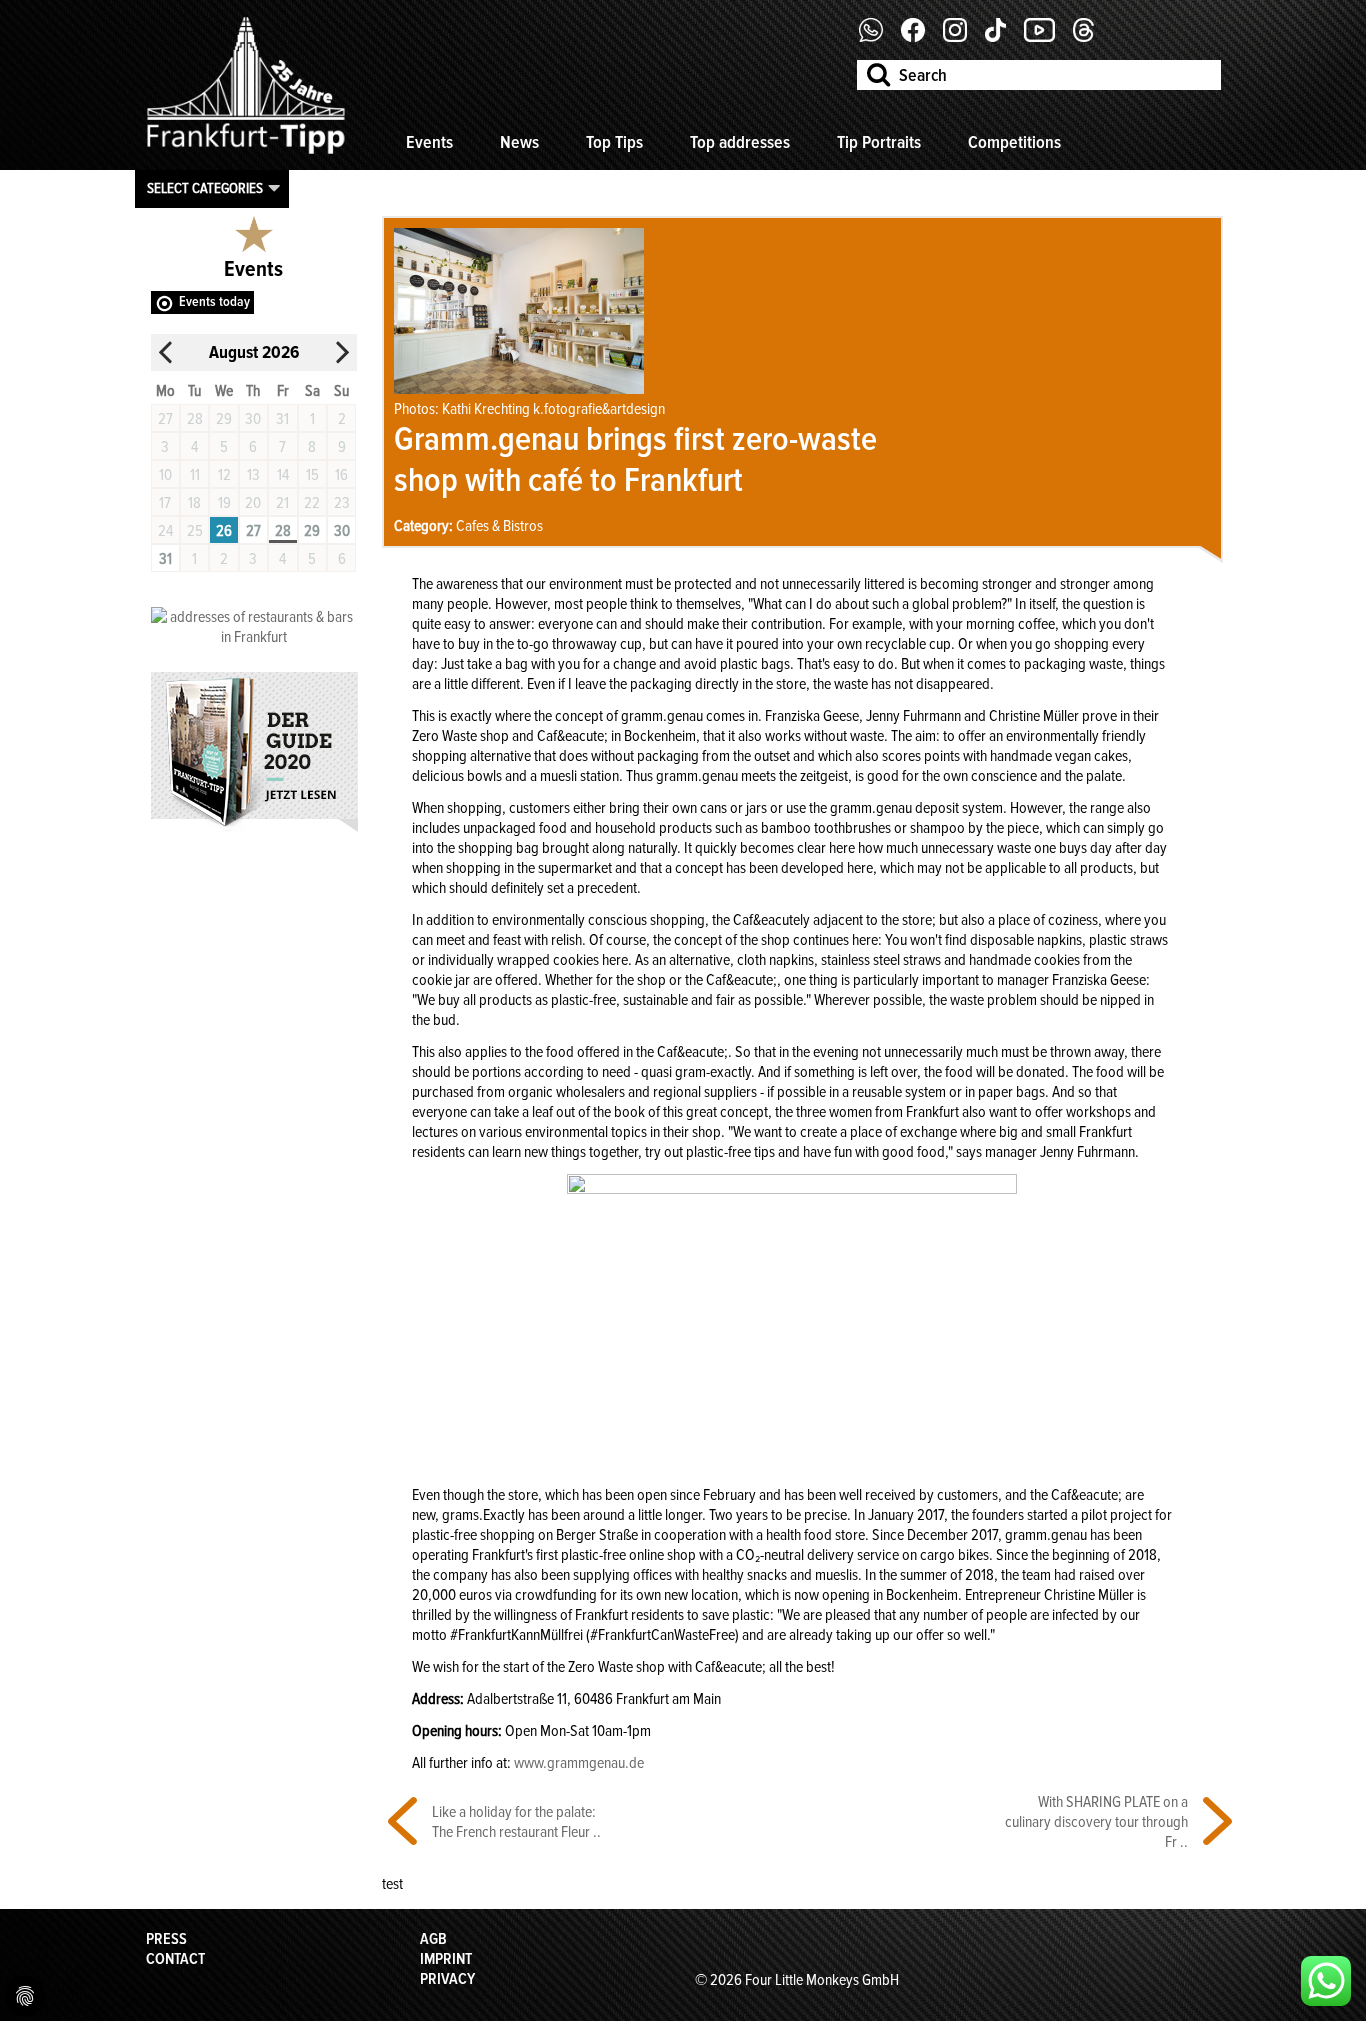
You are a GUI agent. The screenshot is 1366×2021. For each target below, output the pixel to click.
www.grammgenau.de (579, 1763)
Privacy (447, 1979)
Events (429, 142)
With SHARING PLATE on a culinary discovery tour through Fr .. (1096, 1822)
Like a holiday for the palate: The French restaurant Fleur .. (516, 1822)
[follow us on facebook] (878, 37)
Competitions (1014, 142)
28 (283, 531)
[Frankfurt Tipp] (246, 155)
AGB (433, 1939)
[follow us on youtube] (1047, 37)
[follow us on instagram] (962, 37)
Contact (175, 1959)
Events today (214, 301)
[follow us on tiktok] (1003, 37)
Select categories (205, 188)
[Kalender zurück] (166, 352)
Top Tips (614, 142)
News (519, 142)
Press (166, 1939)
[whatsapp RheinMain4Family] (1326, 1981)
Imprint (446, 1959)
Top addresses (740, 142)
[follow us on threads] (1091, 37)
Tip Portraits (879, 142)
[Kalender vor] (342, 352)
